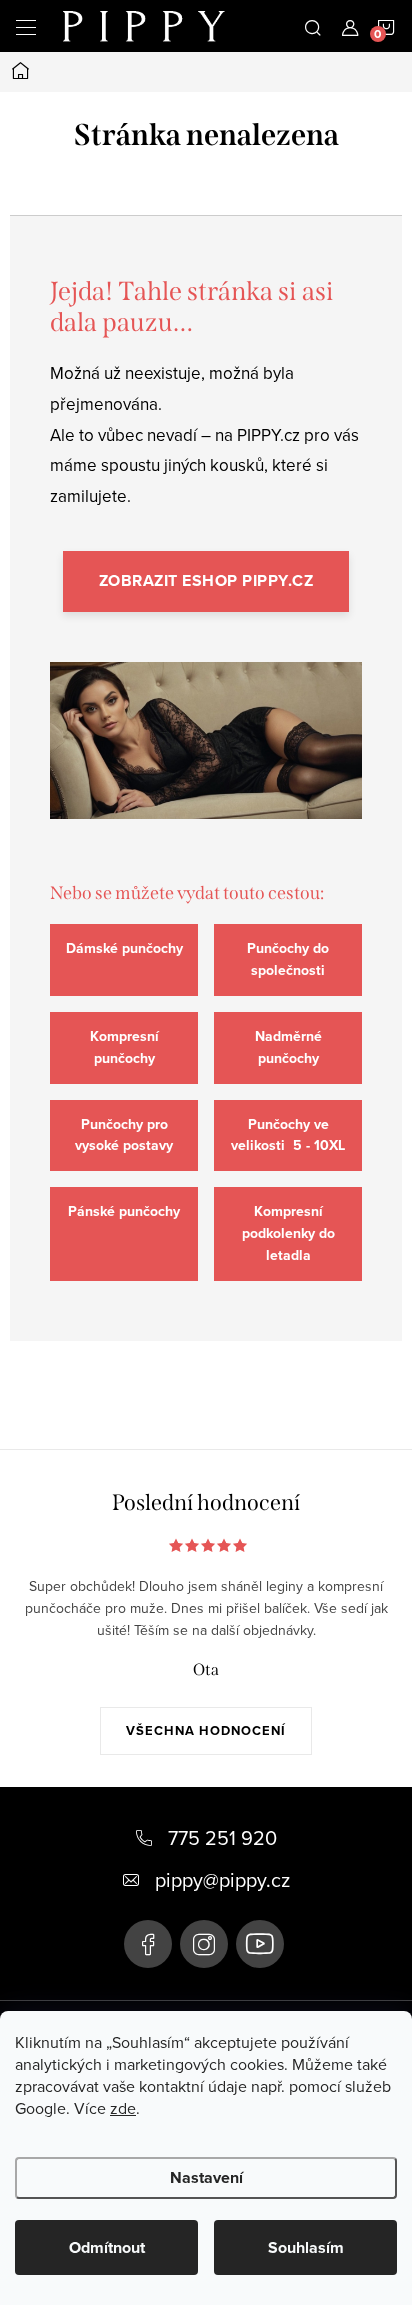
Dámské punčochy (124, 948)
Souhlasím (306, 2247)
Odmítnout (107, 2247)
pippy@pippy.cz (222, 1879)
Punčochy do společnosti (288, 959)
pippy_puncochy (204, 1944)
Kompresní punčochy (124, 1047)
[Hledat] (313, 26)
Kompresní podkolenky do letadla (288, 1233)
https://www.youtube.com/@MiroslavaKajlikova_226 (260, 1944)
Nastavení (206, 2177)
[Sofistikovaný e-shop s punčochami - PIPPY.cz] (206, 759)
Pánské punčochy (124, 1211)
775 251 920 (222, 1837)
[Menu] (26, 26)
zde (123, 2108)
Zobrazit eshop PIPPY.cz (206, 580)
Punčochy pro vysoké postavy (124, 1135)
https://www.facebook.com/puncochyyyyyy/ (148, 1944)
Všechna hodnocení (206, 1730)
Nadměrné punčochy (288, 1047)
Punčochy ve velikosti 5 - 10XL (288, 1135)
